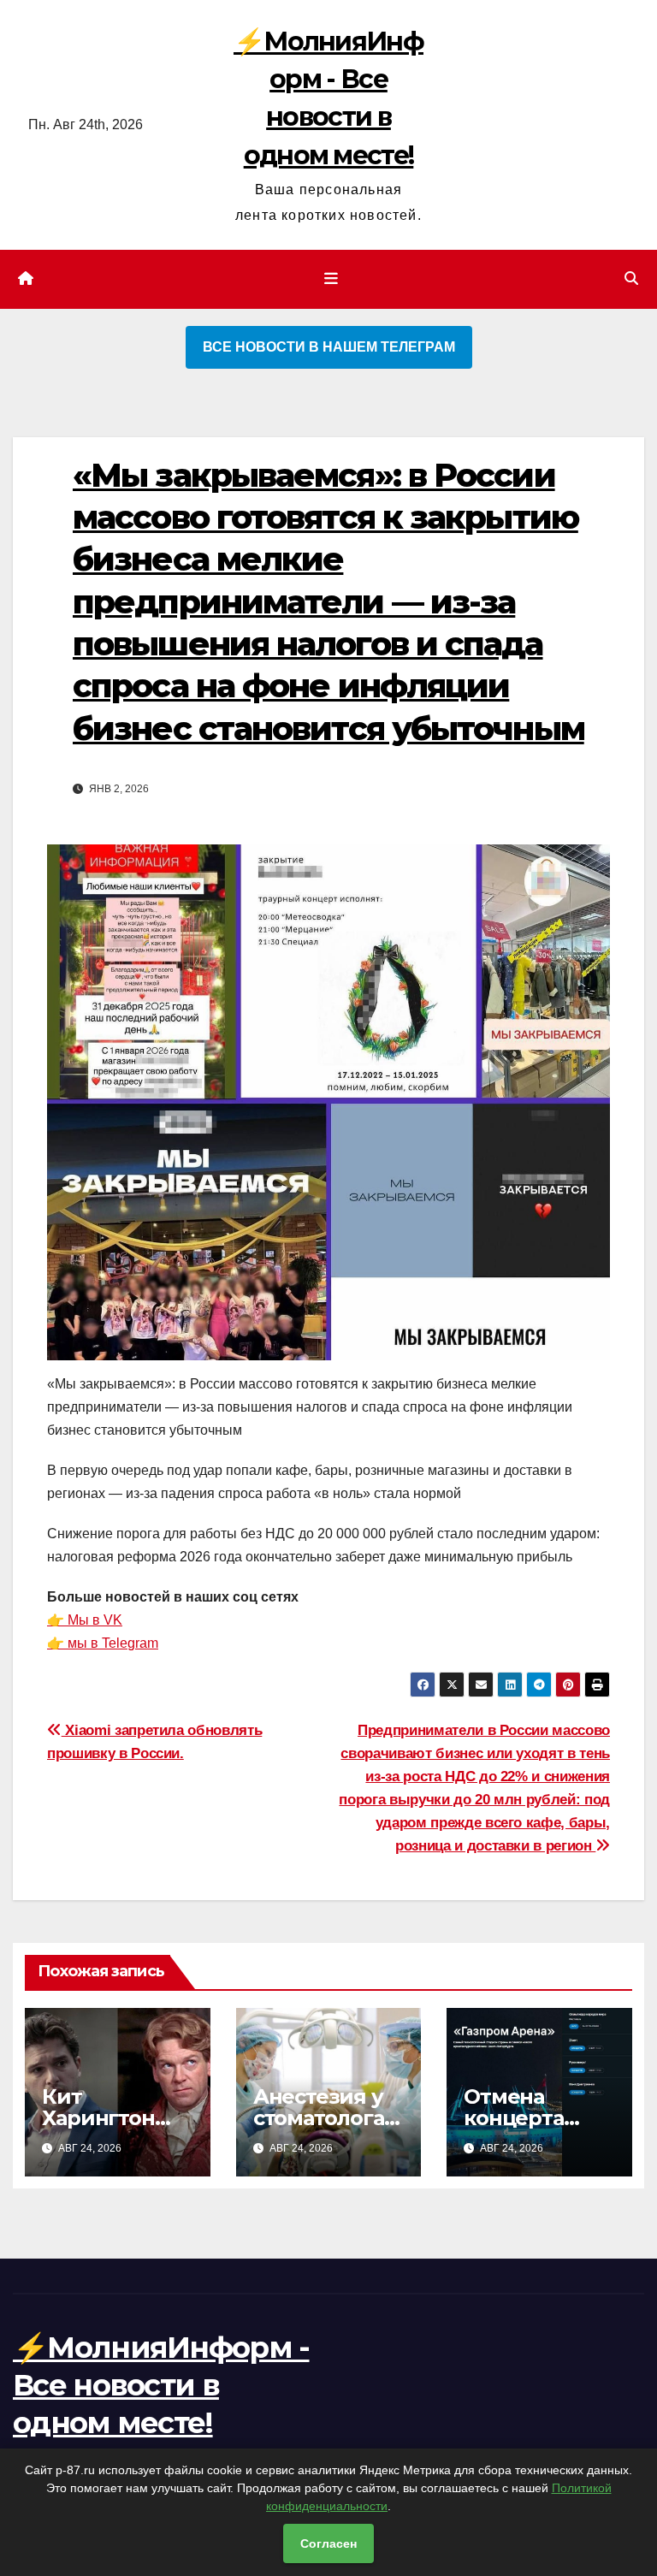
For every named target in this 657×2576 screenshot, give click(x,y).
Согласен (328, 2543)
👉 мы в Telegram (103, 1643)
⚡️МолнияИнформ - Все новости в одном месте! (161, 2385)
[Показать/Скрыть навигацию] (332, 279)
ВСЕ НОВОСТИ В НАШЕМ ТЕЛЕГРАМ (329, 347)
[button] (631, 278)
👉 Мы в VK (85, 1620)
